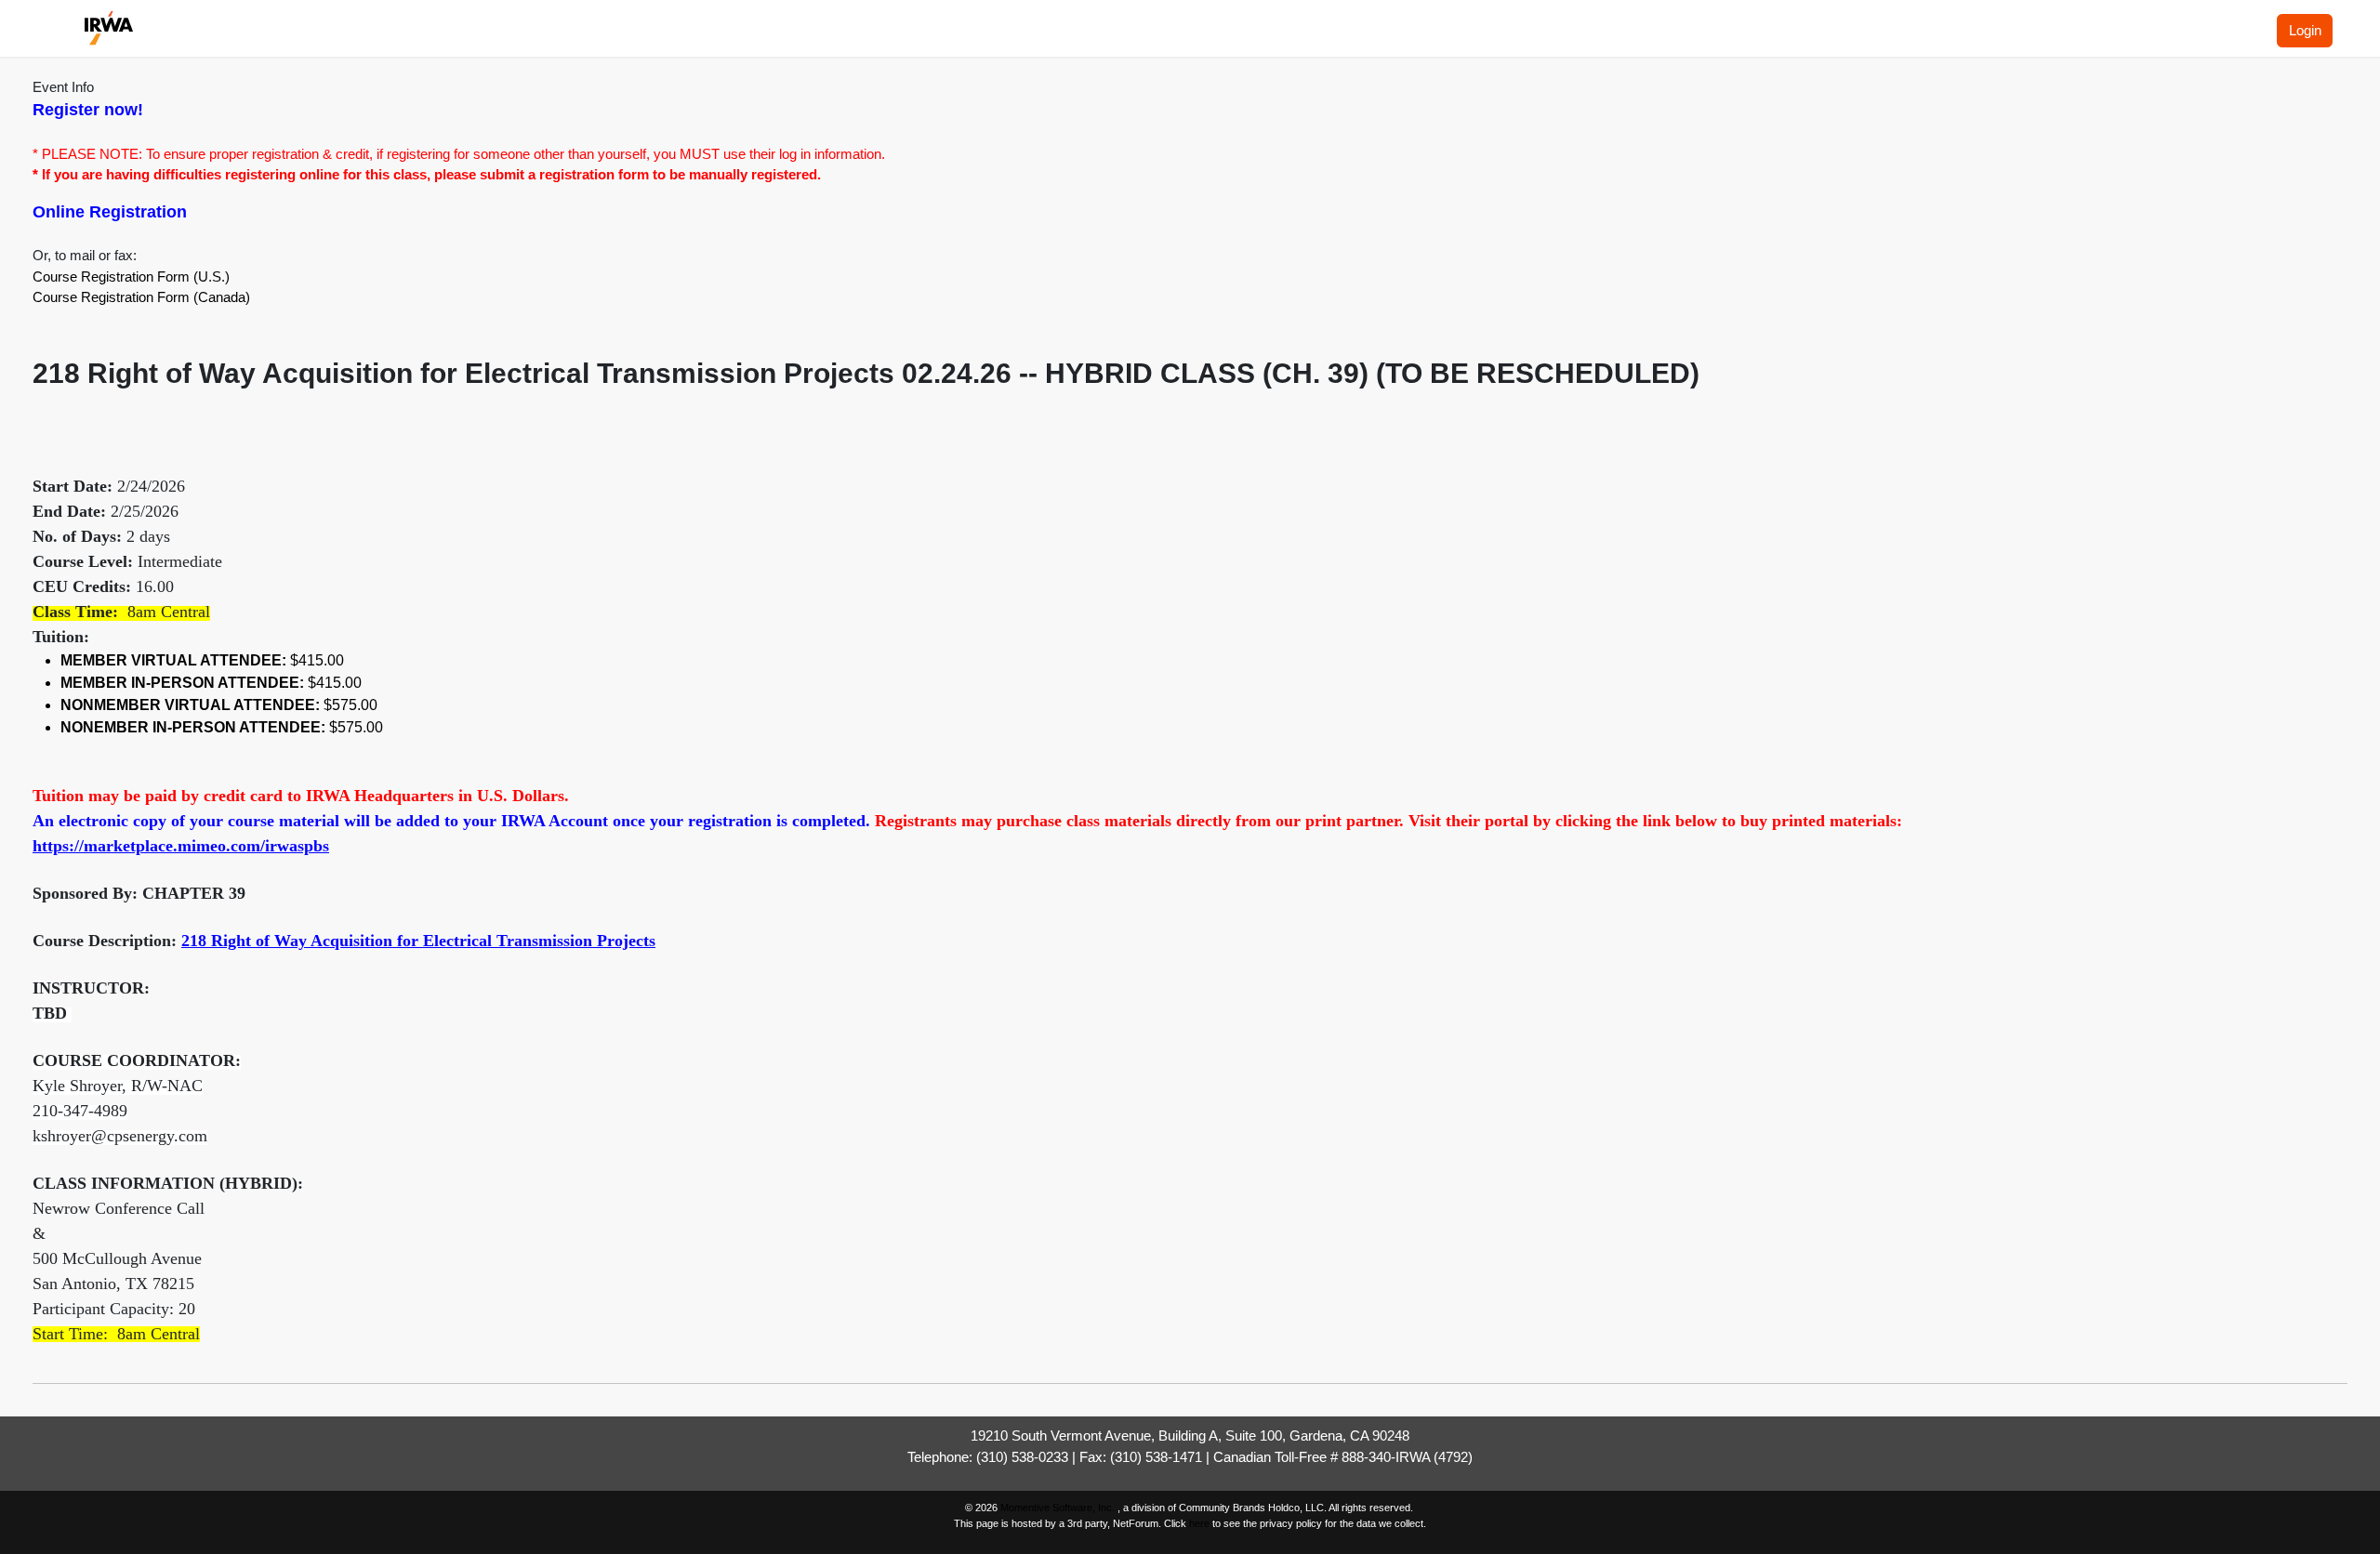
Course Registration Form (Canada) (141, 297)
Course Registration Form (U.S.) (131, 277)
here (1199, 1523)
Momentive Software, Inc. (1059, 1508)
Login (2305, 30)
